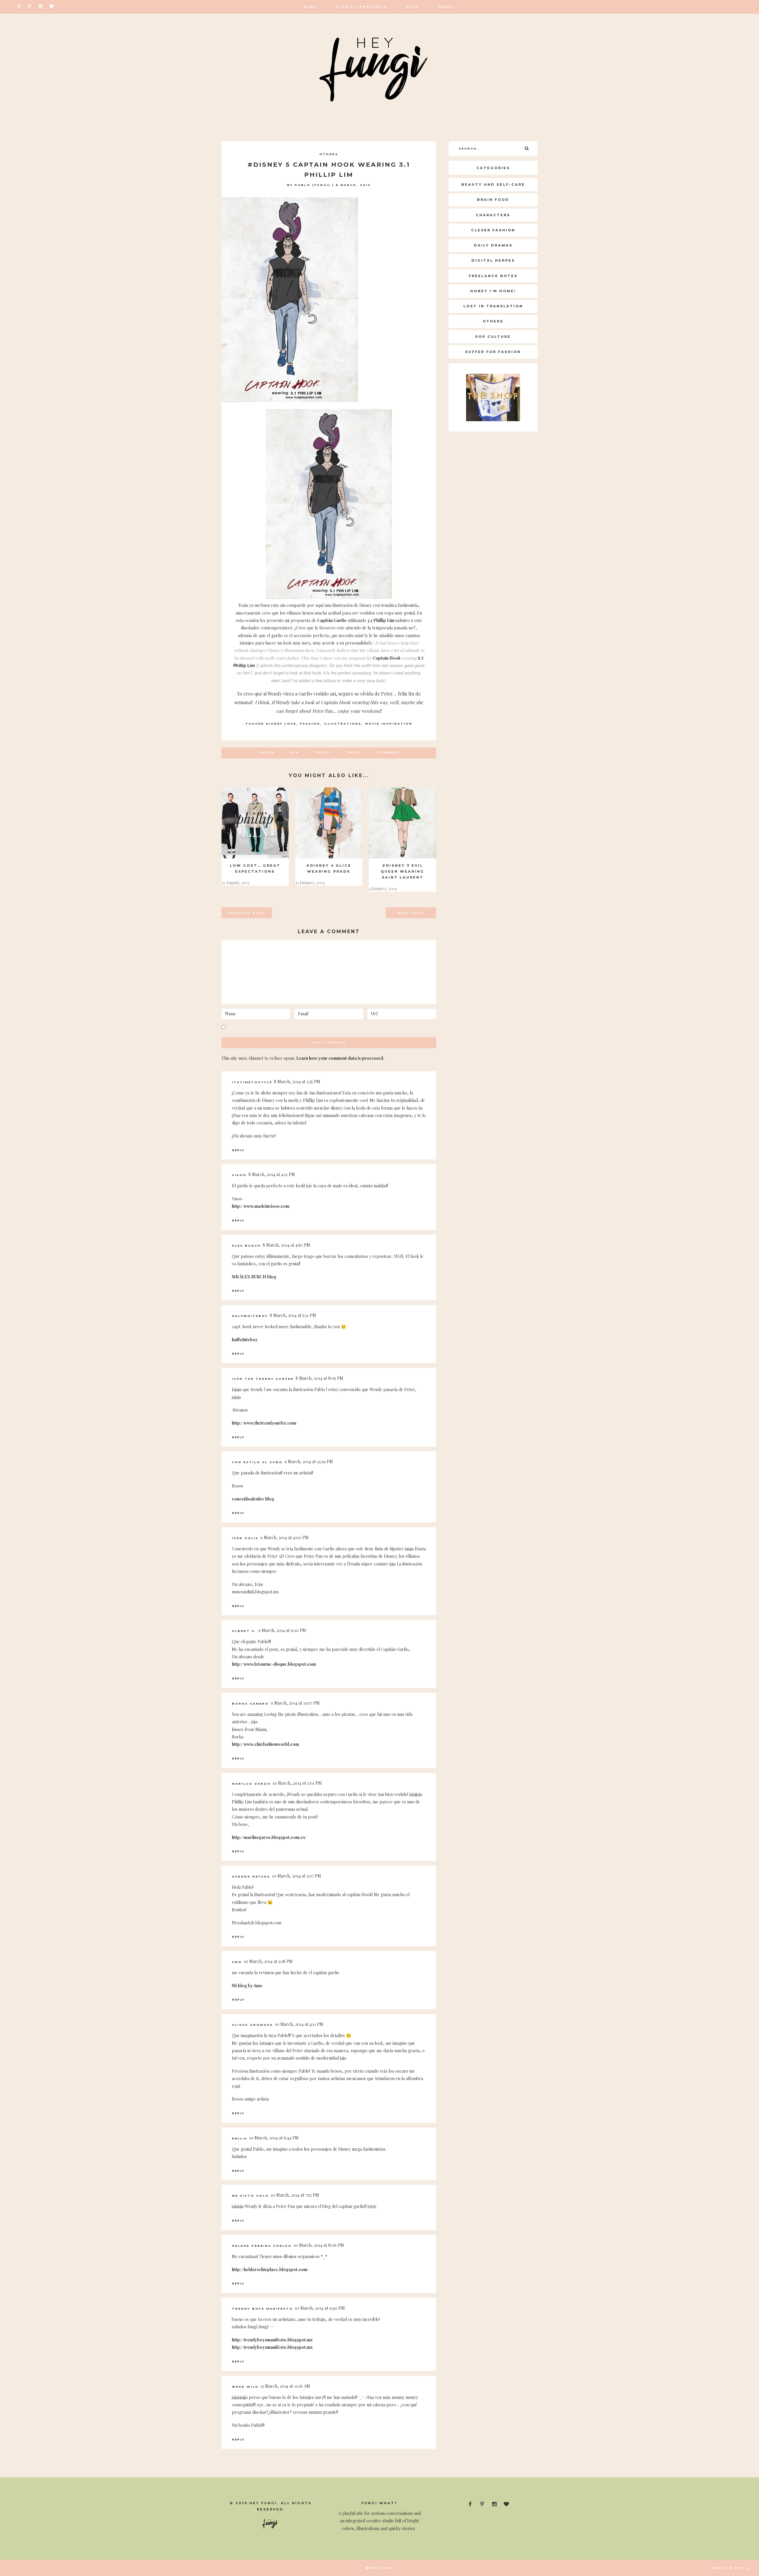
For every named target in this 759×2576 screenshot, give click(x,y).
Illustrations (343, 724)
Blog (310, 7)
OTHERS (329, 154)
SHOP (413, 7)
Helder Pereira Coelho (262, 2246)
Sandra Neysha (251, 1876)
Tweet (323, 752)
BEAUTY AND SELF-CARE (493, 184)
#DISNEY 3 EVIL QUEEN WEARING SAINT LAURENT (402, 871)
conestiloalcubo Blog (253, 1499)
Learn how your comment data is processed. (340, 1058)
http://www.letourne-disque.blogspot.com (274, 1664)
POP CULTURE (493, 337)
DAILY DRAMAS (493, 245)
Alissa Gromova (252, 2025)
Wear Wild (245, 2387)
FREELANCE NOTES (493, 276)
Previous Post (247, 913)
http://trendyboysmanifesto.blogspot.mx (272, 2340)
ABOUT (447, 7)
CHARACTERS (493, 215)
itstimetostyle (252, 1082)
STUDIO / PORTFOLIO (362, 7)
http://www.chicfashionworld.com (265, 1744)
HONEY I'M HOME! (493, 291)
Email (354, 752)
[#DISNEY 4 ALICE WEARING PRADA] (329, 823)
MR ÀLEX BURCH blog (254, 1277)
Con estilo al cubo (257, 1462)
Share (267, 752)
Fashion (310, 724)
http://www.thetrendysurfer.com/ (265, 1423)
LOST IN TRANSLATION (493, 306)
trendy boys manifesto (262, 2309)
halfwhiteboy (250, 1316)
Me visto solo (250, 2196)
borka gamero (250, 1704)
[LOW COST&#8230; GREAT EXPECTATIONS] (255, 823)
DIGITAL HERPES (493, 260)
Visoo (239, 1175)
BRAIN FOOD (493, 200)
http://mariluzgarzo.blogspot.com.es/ (269, 1837)
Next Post (411, 913)
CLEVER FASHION (493, 230)
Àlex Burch (246, 1246)
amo (237, 1962)
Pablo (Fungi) (312, 185)
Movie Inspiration (389, 724)
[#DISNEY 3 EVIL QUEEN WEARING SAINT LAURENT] (402, 823)
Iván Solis (245, 1538)
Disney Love (281, 724)
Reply (238, 1150)
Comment (389, 752)
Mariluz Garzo (251, 1784)
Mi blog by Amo (247, 1986)
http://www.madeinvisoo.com (261, 1206)
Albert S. (244, 1631)
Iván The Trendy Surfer (263, 1379)
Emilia (240, 2138)
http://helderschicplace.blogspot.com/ (270, 2269)
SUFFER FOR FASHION (493, 352)
